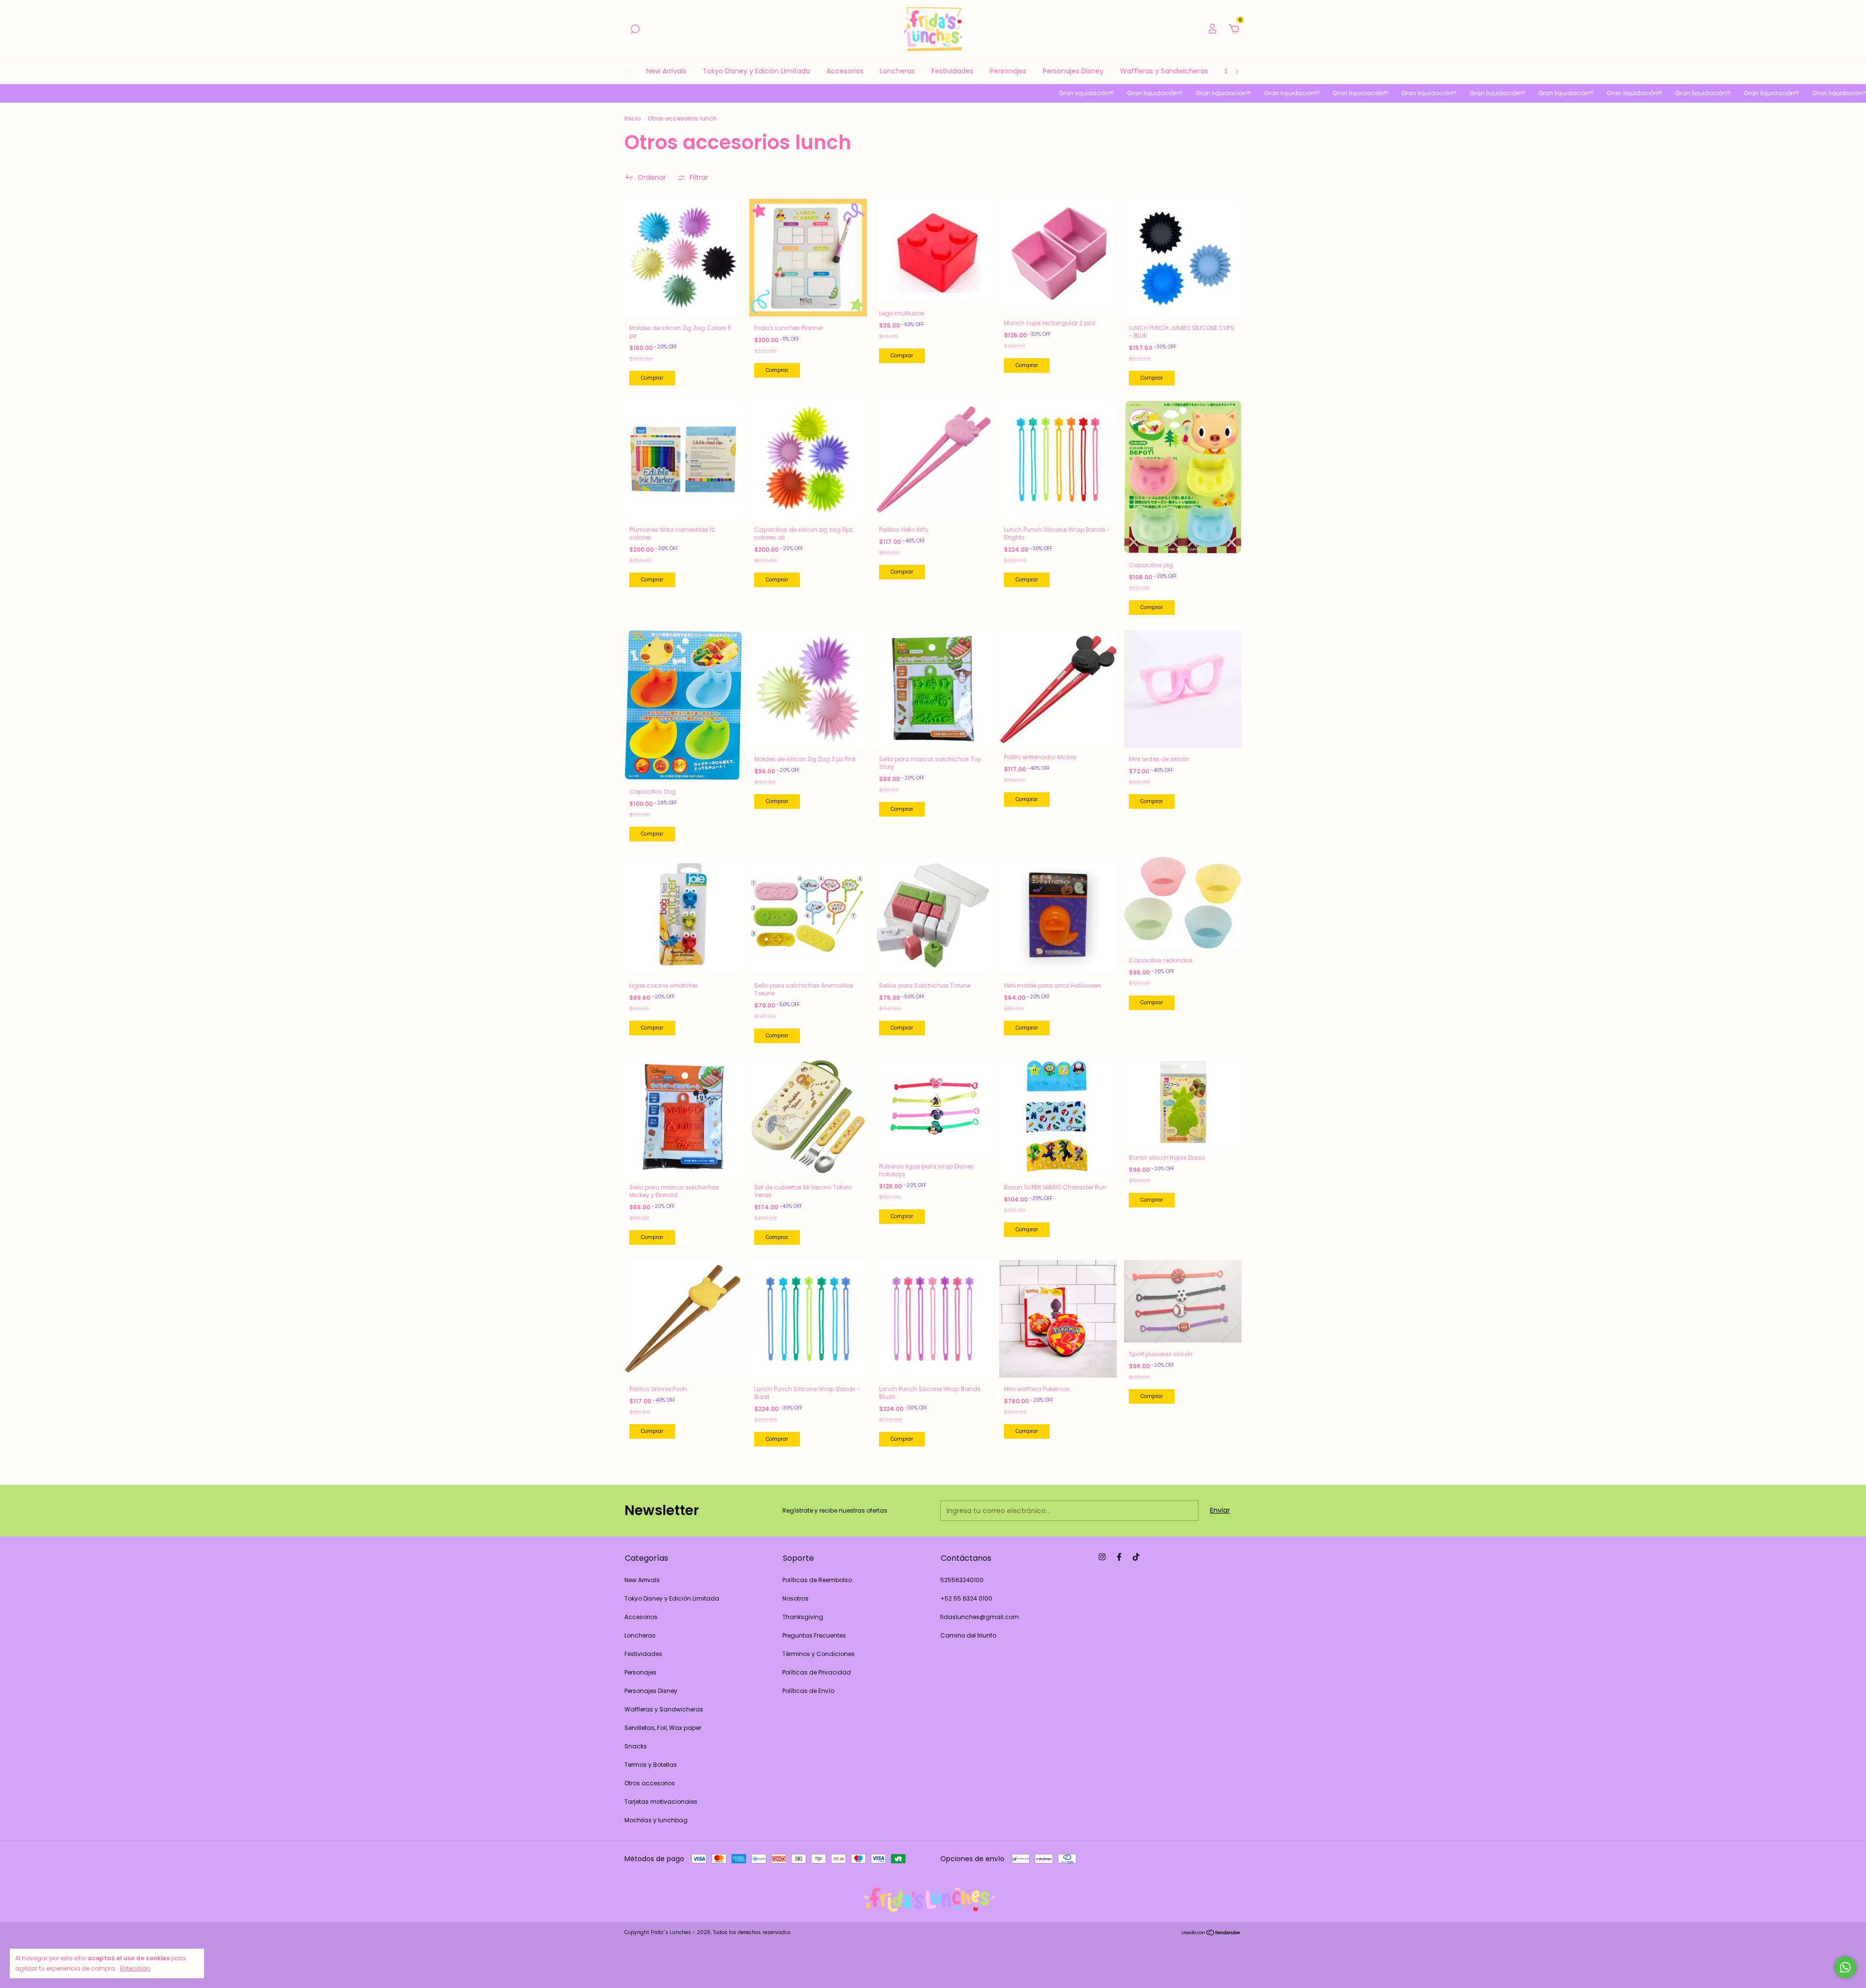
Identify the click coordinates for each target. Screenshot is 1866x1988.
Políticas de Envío (808, 1691)
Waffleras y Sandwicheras (1164, 71)
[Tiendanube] (1211, 1934)
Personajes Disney (1073, 71)
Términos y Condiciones (819, 1654)
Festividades (952, 71)
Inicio (632, 118)
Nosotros (795, 1598)
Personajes (1008, 71)
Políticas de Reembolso (817, 1580)
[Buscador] (635, 30)
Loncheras (898, 71)
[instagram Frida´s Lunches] (1102, 1557)
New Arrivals (666, 71)
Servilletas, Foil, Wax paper (663, 1728)
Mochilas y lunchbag (656, 1820)
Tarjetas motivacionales (661, 1802)
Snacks (636, 1746)
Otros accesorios (650, 1783)
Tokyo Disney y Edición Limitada (756, 71)
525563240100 (962, 1580)
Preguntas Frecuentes (814, 1635)
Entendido (135, 1968)
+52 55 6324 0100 (966, 1598)
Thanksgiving (803, 1617)
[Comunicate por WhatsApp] (1845, 1967)
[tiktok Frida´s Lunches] (1136, 1557)
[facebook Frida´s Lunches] (1119, 1557)
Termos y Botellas (651, 1765)
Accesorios (845, 71)
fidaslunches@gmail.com (980, 1617)
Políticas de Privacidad (817, 1672)
